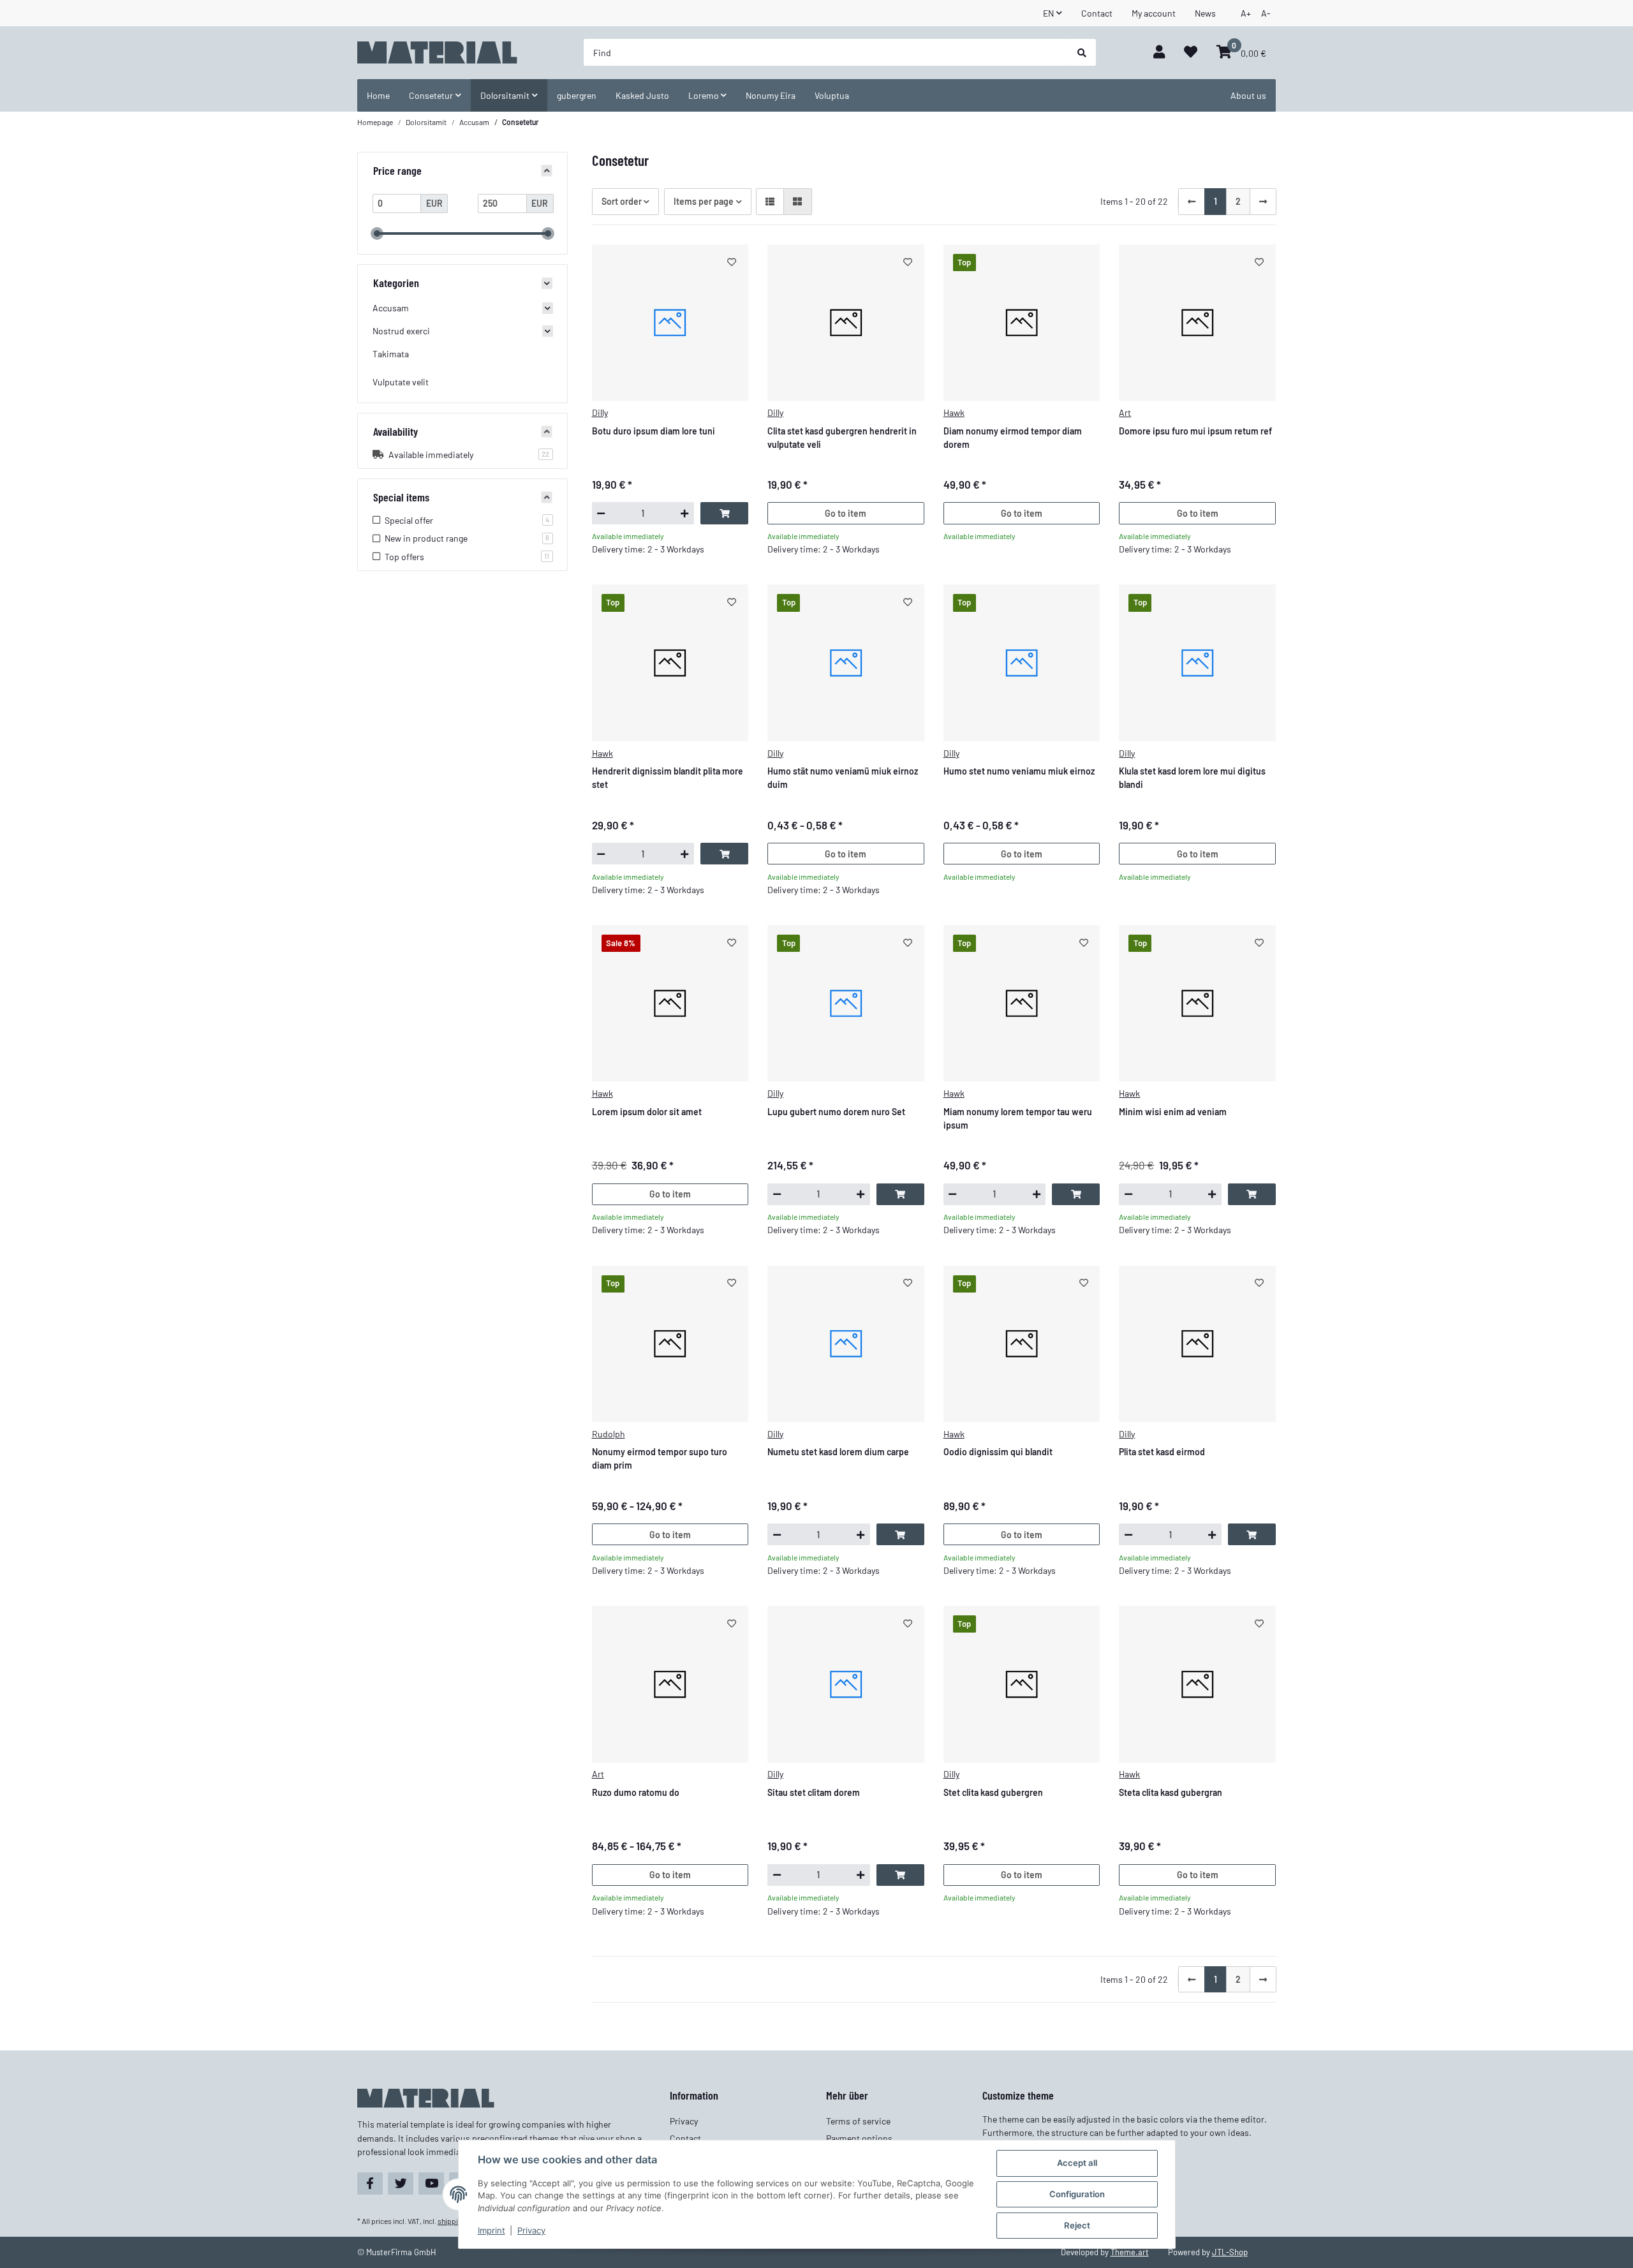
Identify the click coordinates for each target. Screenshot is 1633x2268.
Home (378, 95)
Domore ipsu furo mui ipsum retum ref (1195, 431)
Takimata (391, 354)
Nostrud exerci (401, 331)
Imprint (491, 2230)
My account (1154, 13)
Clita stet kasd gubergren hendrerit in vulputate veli (842, 438)
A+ (1246, 13)
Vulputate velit (401, 382)
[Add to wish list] (732, 262)
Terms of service (858, 2121)
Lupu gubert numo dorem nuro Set (836, 1112)
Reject (1077, 2225)
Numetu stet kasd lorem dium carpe (838, 1452)
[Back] (1192, 202)
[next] (1263, 202)
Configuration (1077, 2194)
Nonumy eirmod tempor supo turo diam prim (660, 1458)
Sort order (622, 201)
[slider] (377, 233)
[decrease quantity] (601, 513)
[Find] (1082, 52)
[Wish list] (1191, 53)
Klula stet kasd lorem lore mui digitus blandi (1192, 778)
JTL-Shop (1230, 2252)
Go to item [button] (846, 513)
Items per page (704, 201)
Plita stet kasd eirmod (1162, 1452)
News (1205, 13)
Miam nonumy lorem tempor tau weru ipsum (1018, 1118)
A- (1266, 13)
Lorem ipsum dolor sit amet (647, 1112)
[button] (1159, 53)
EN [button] (1048, 13)
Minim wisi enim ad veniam (1173, 1112)
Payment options (859, 2138)
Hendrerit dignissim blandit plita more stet (668, 778)
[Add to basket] (724, 513)
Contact (1097, 13)
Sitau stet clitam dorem (814, 1792)
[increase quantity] (685, 513)
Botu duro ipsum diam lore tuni (654, 431)
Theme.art (1130, 2252)
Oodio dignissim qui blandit (998, 1452)
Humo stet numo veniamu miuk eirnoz (1019, 771)
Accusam (391, 308)
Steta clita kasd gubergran (1171, 1792)
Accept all (1077, 2163)
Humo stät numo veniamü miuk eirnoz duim (843, 778)
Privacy (531, 2230)
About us (1248, 95)
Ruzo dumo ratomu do (636, 1792)
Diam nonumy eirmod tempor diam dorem (1013, 438)
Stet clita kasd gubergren (993, 1792)
